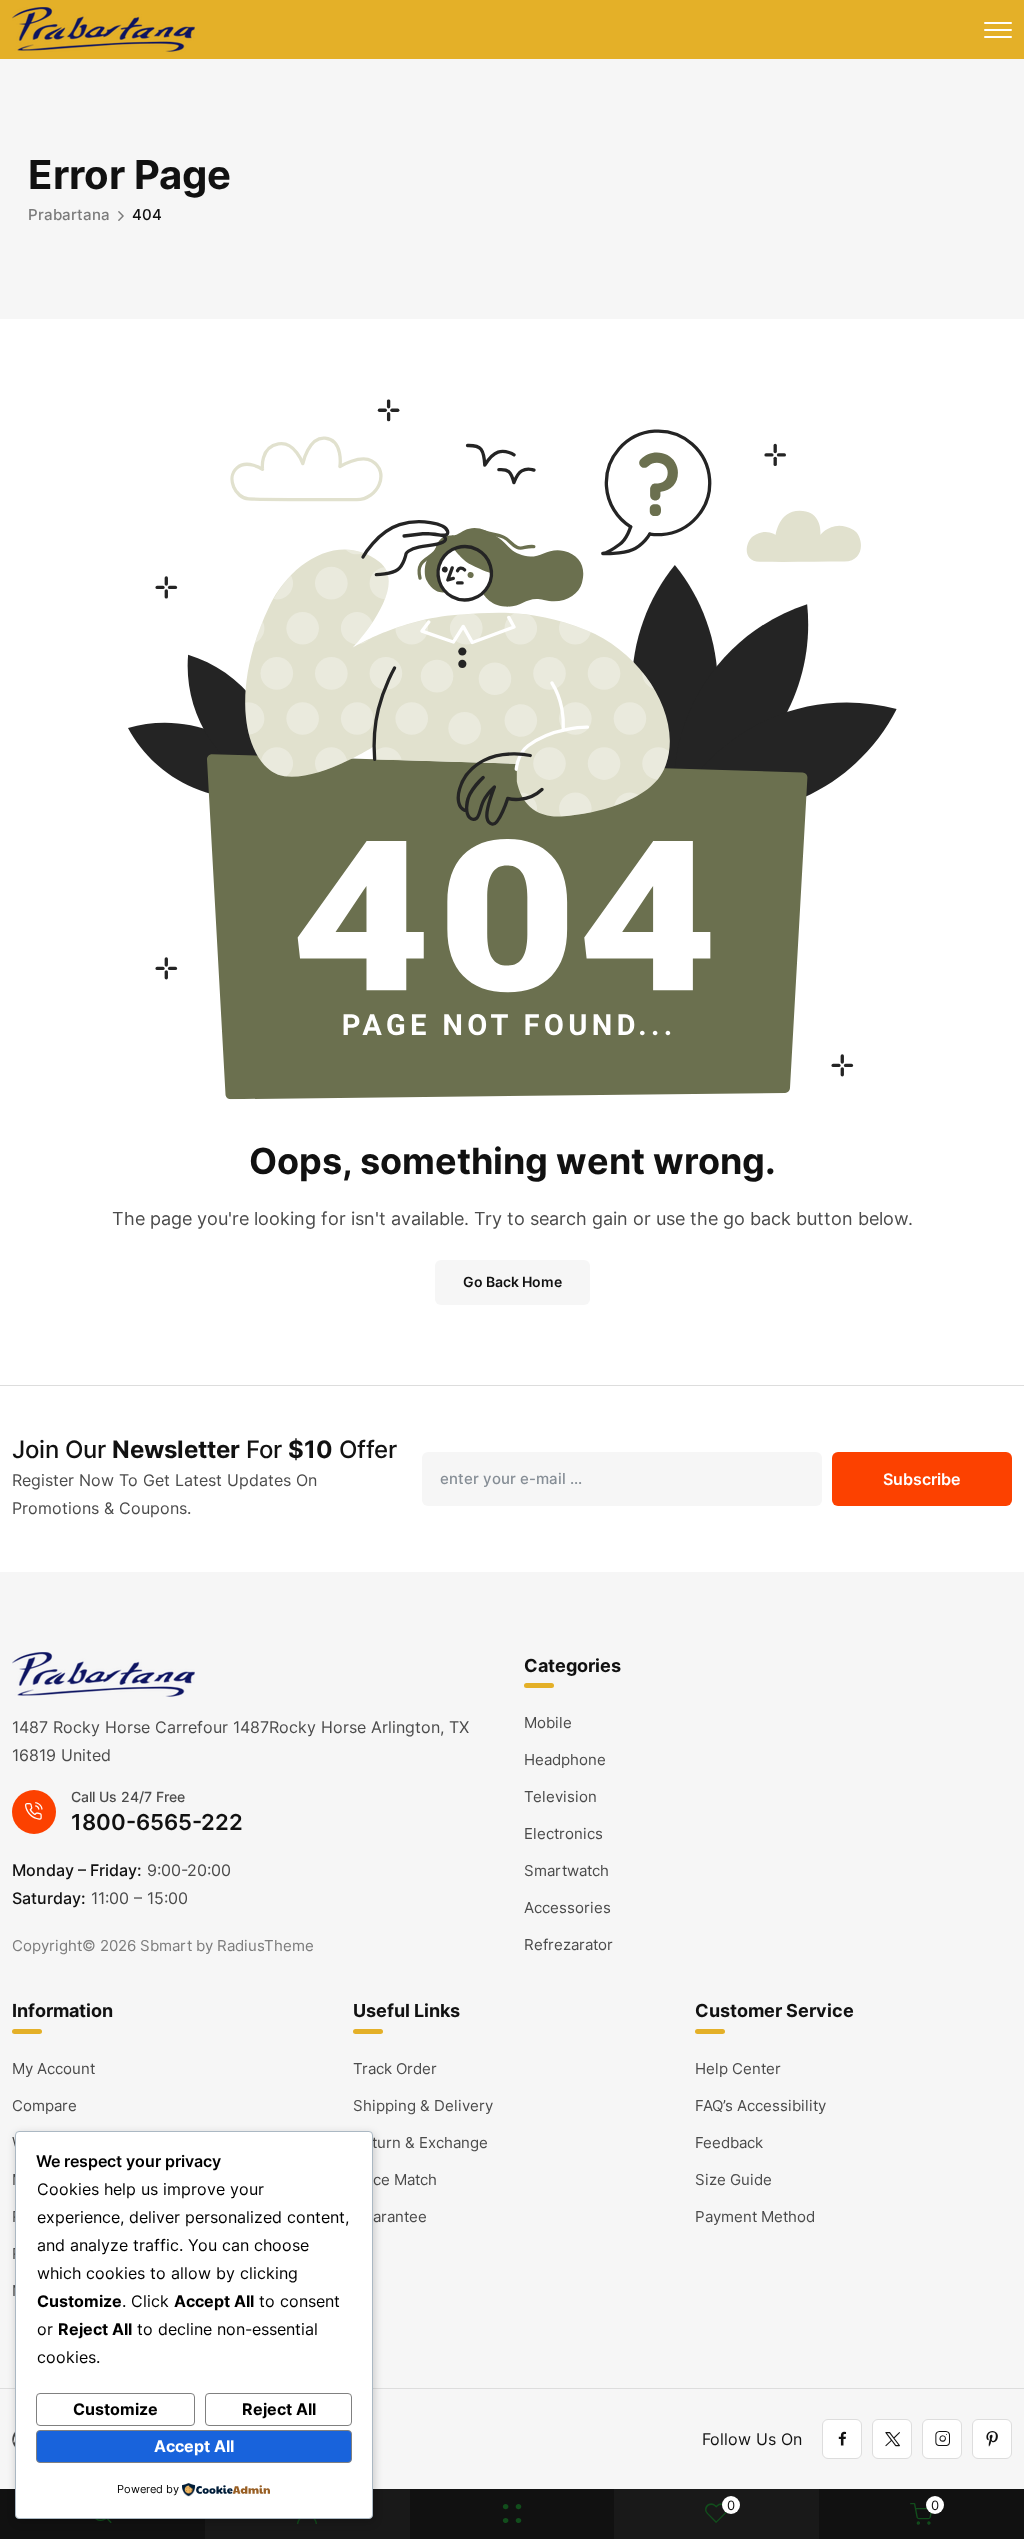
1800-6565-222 (157, 1822)
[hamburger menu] (998, 30)
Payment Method (755, 2216)
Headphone (565, 1759)
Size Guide (733, 2179)
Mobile (548, 1722)
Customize (115, 2409)
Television (560, 1796)
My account (53, 2068)
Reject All (279, 2409)
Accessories (567, 1907)
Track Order (395, 2068)
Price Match (395, 2179)
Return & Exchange (420, 2142)
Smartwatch (566, 1870)
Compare (44, 2105)
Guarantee (390, 2216)
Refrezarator (568, 1944)
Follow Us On (752, 2439)
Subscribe (921, 1479)
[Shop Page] (512, 2514)
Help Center (738, 2068)
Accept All (194, 2446)
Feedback (729, 2142)
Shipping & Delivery (423, 2105)
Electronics (563, 1833)
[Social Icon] (842, 2439)
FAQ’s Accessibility (760, 2105)
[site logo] (103, 29)
